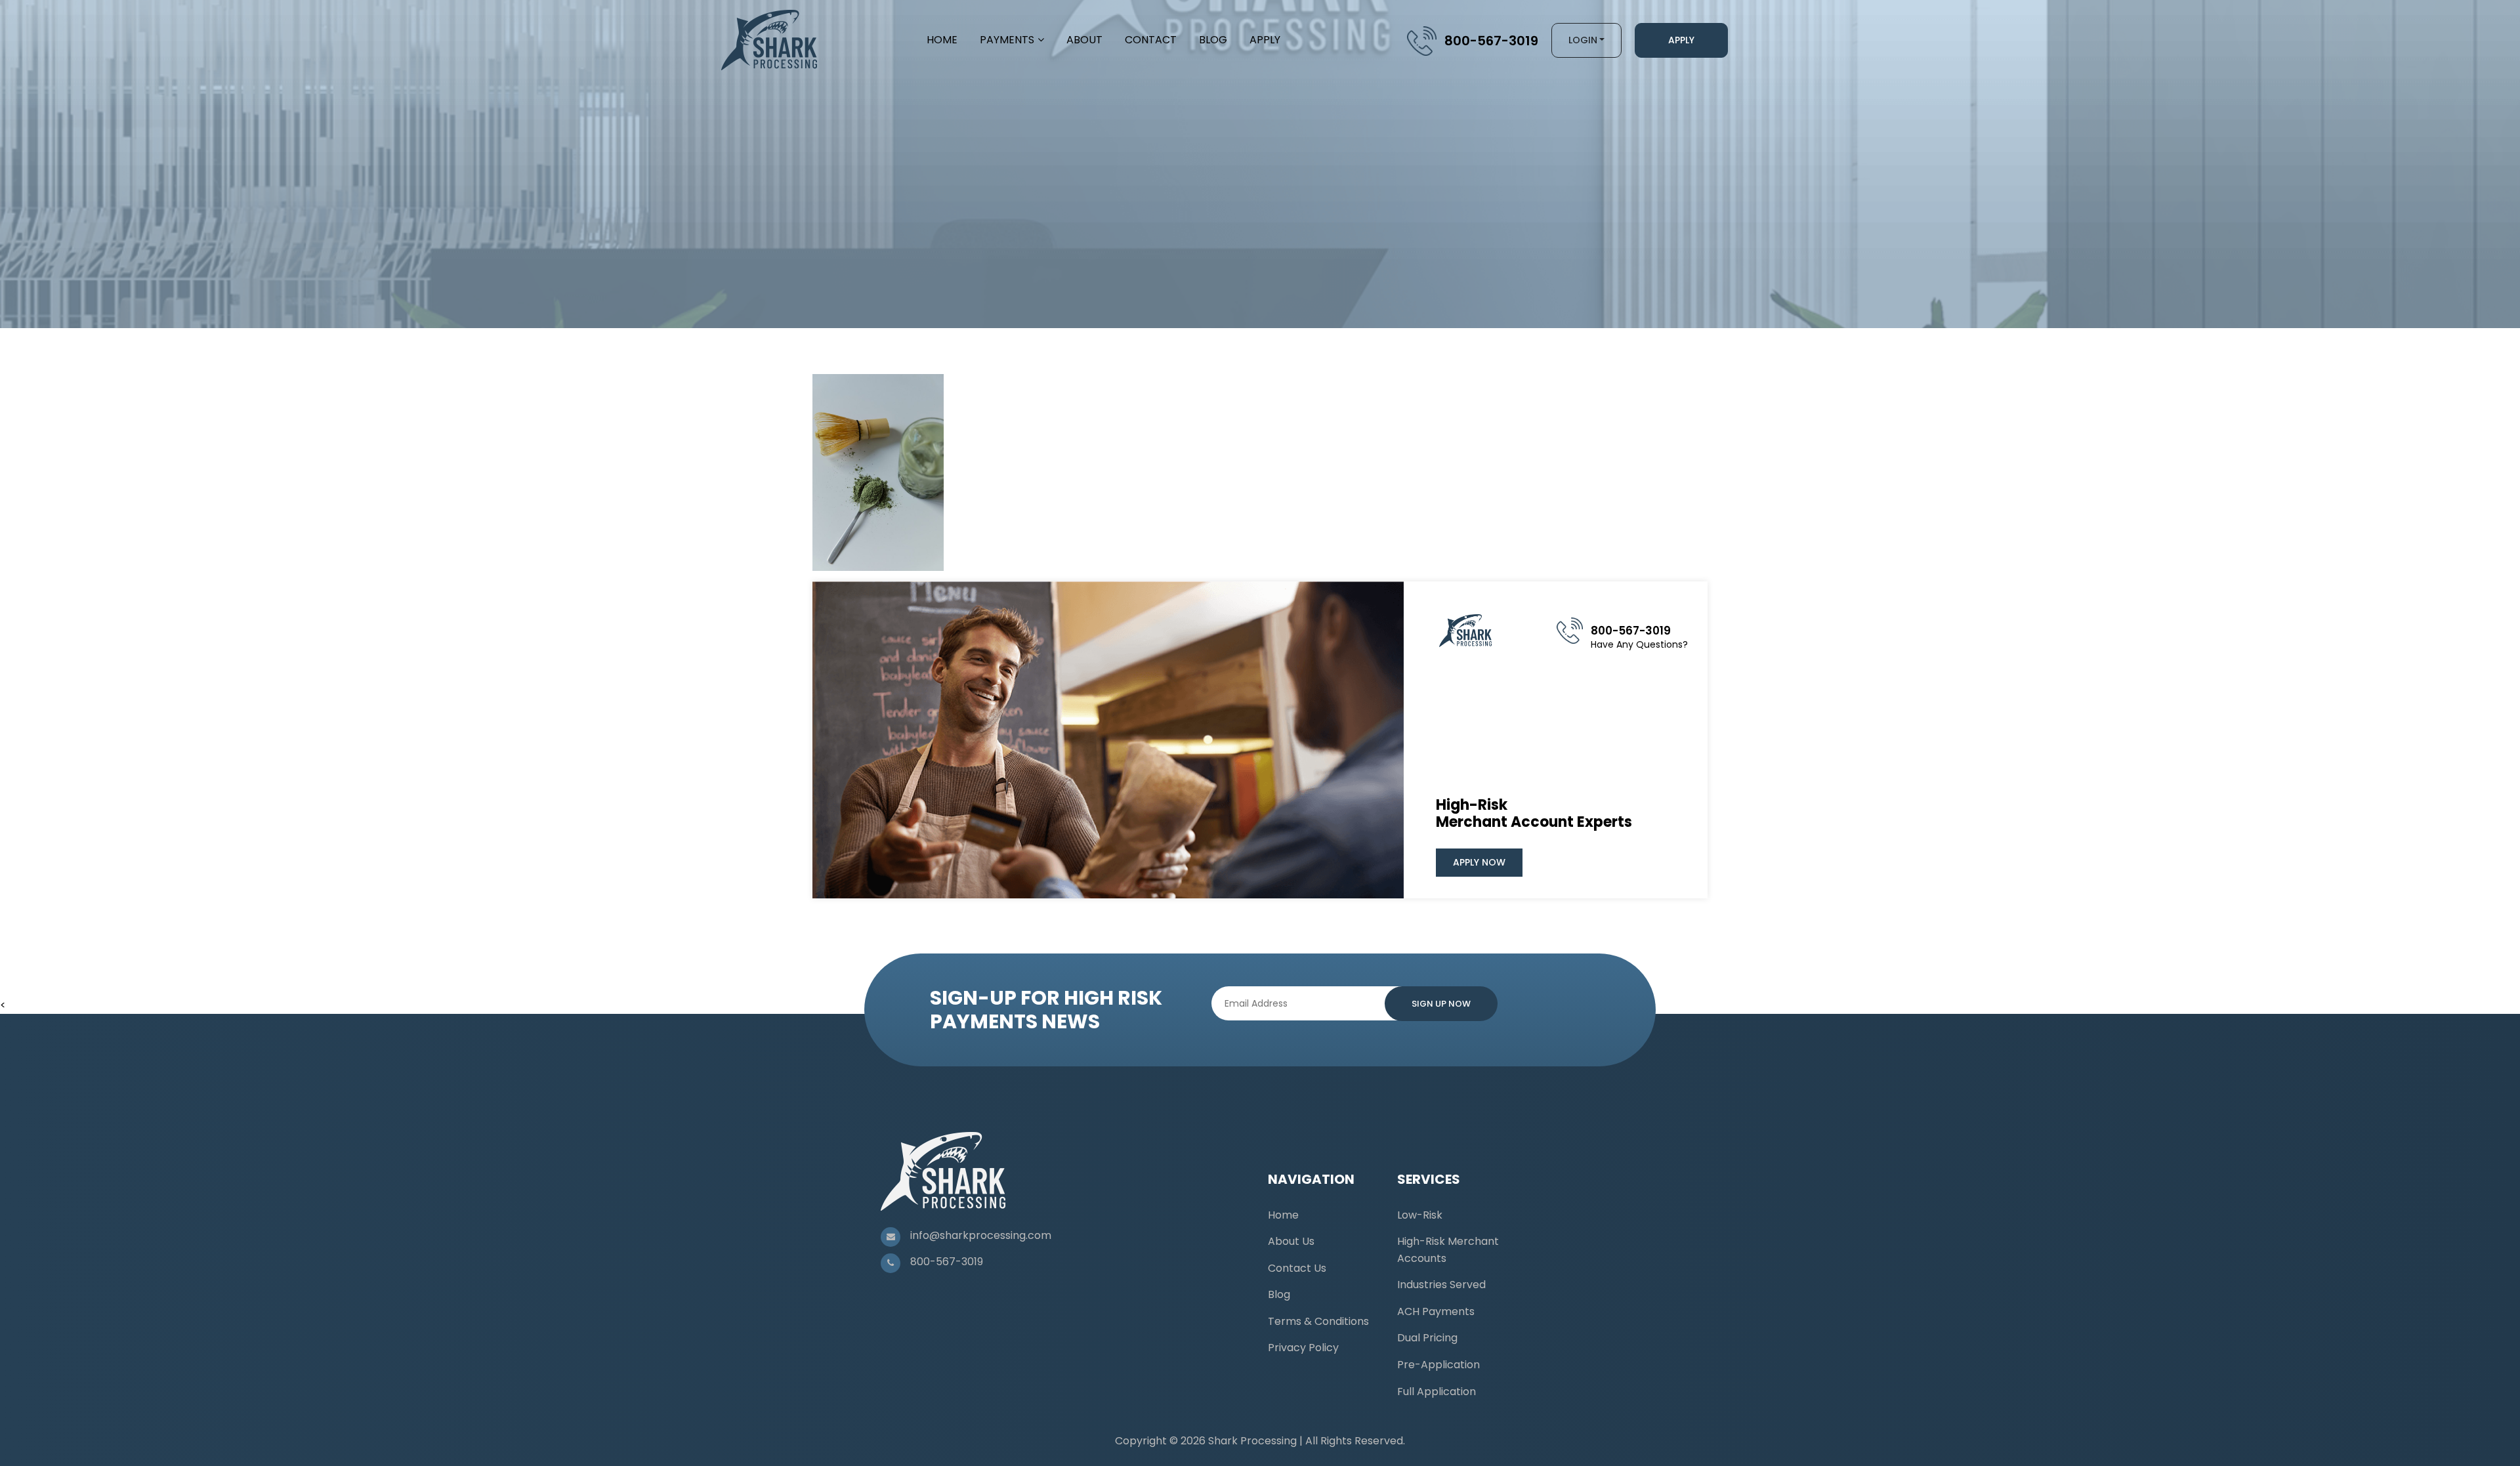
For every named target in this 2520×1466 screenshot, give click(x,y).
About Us (1291, 1241)
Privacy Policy (1303, 1348)
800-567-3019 (1491, 41)
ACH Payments (1436, 1311)
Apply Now (1479, 862)
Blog (1213, 40)
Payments (1007, 40)
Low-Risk (1420, 1215)
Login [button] (1583, 40)
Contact (1151, 40)
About (1084, 40)
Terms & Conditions (1318, 1321)
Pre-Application (1438, 1365)
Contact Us (1297, 1268)
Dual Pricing (1427, 1338)
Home (942, 40)
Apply (1265, 40)
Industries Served (1441, 1285)
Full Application (1437, 1392)
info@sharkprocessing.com (981, 1235)
